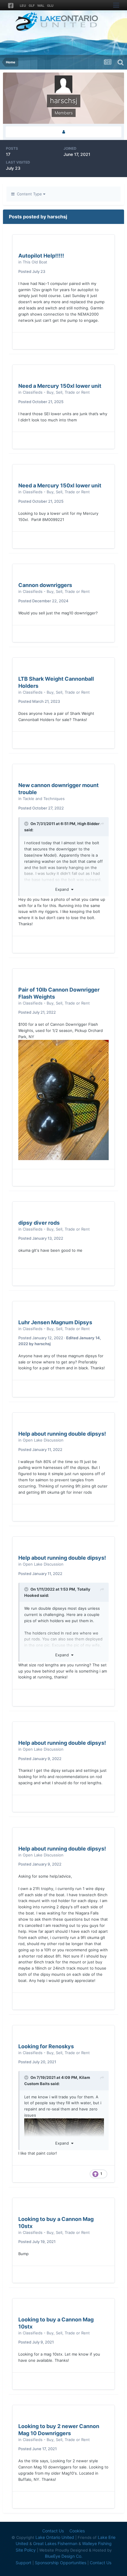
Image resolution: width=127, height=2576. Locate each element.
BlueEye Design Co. (64, 2556)
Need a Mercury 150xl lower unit (60, 386)
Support (23, 2563)
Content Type (29, 194)
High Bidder (88, 824)
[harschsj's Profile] (63, 132)
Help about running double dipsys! (62, 1434)
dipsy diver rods (39, 1223)
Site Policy (26, 2550)
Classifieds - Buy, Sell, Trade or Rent (56, 392)
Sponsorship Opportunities (61, 2563)
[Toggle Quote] (27, 824)
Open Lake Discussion (43, 1440)
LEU (23, 6)
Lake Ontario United (55, 2537)
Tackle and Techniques (44, 799)
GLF (32, 6)
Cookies (77, 2531)
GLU (50, 6)
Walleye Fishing (97, 2543)
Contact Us (53, 2531)
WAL (41, 6)
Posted (32, 271)
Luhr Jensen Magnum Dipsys (55, 1322)
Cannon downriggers (45, 585)
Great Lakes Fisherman (55, 2543)
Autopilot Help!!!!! (41, 256)
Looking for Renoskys (46, 2046)
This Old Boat (35, 262)
